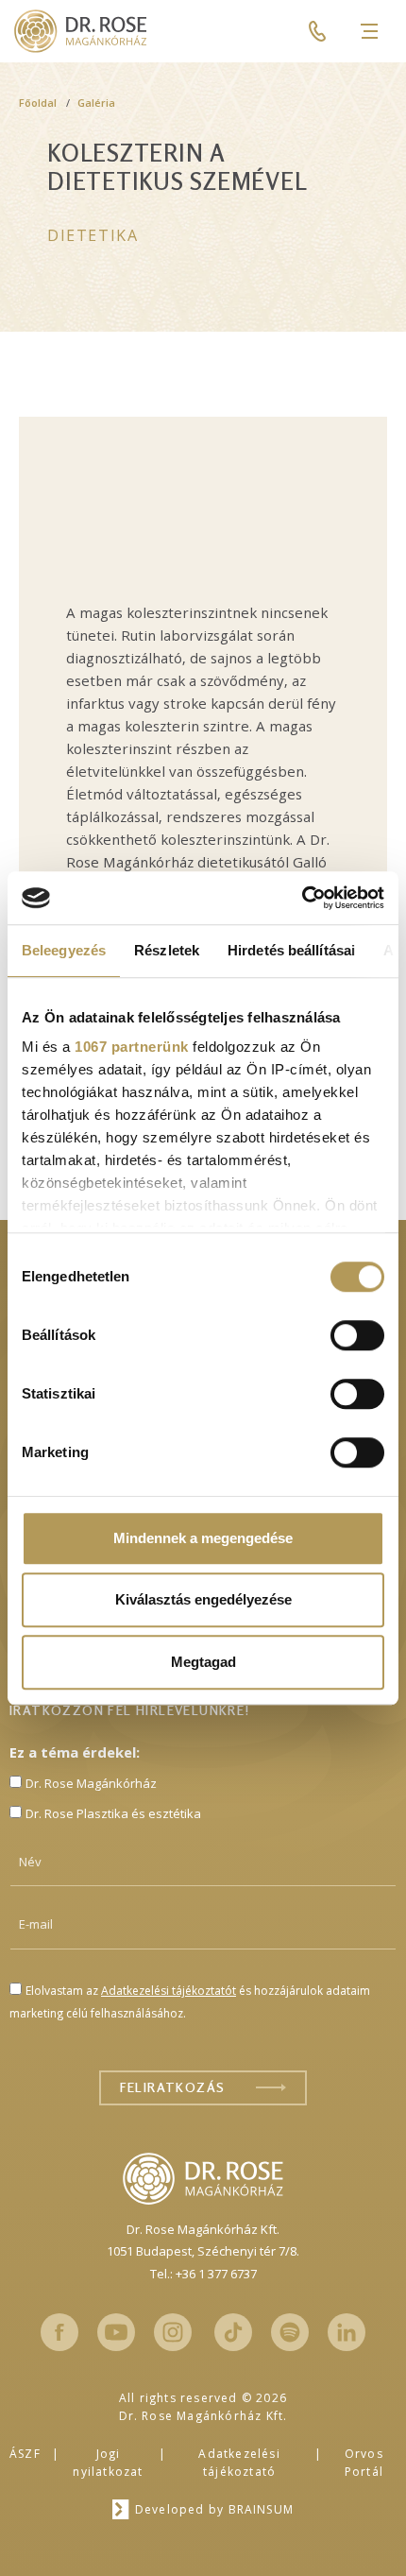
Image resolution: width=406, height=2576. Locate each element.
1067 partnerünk (132, 1047)
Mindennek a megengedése (203, 1538)
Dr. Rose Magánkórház (91, 1783)
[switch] (357, 1335)
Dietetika (93, 235)
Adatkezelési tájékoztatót (169, 1991)
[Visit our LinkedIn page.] (347, 2332)
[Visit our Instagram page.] (173, 2332)
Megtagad (203, 1662)
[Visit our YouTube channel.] (116, 2332)
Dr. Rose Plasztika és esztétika (113, 1813)
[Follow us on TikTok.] (233, 2332)
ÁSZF (25, 2454)
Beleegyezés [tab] (64, 950)
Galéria (96, 103)
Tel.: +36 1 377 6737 (203, 2274)
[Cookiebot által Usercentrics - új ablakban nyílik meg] (302, 898)
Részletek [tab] (167, 950)
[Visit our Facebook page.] (59, 2332)
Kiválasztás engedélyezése (203, 1599)
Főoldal (38, 103)
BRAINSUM (262, 2509)
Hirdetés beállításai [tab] (291, 950)
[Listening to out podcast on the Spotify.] (290, 2332)
